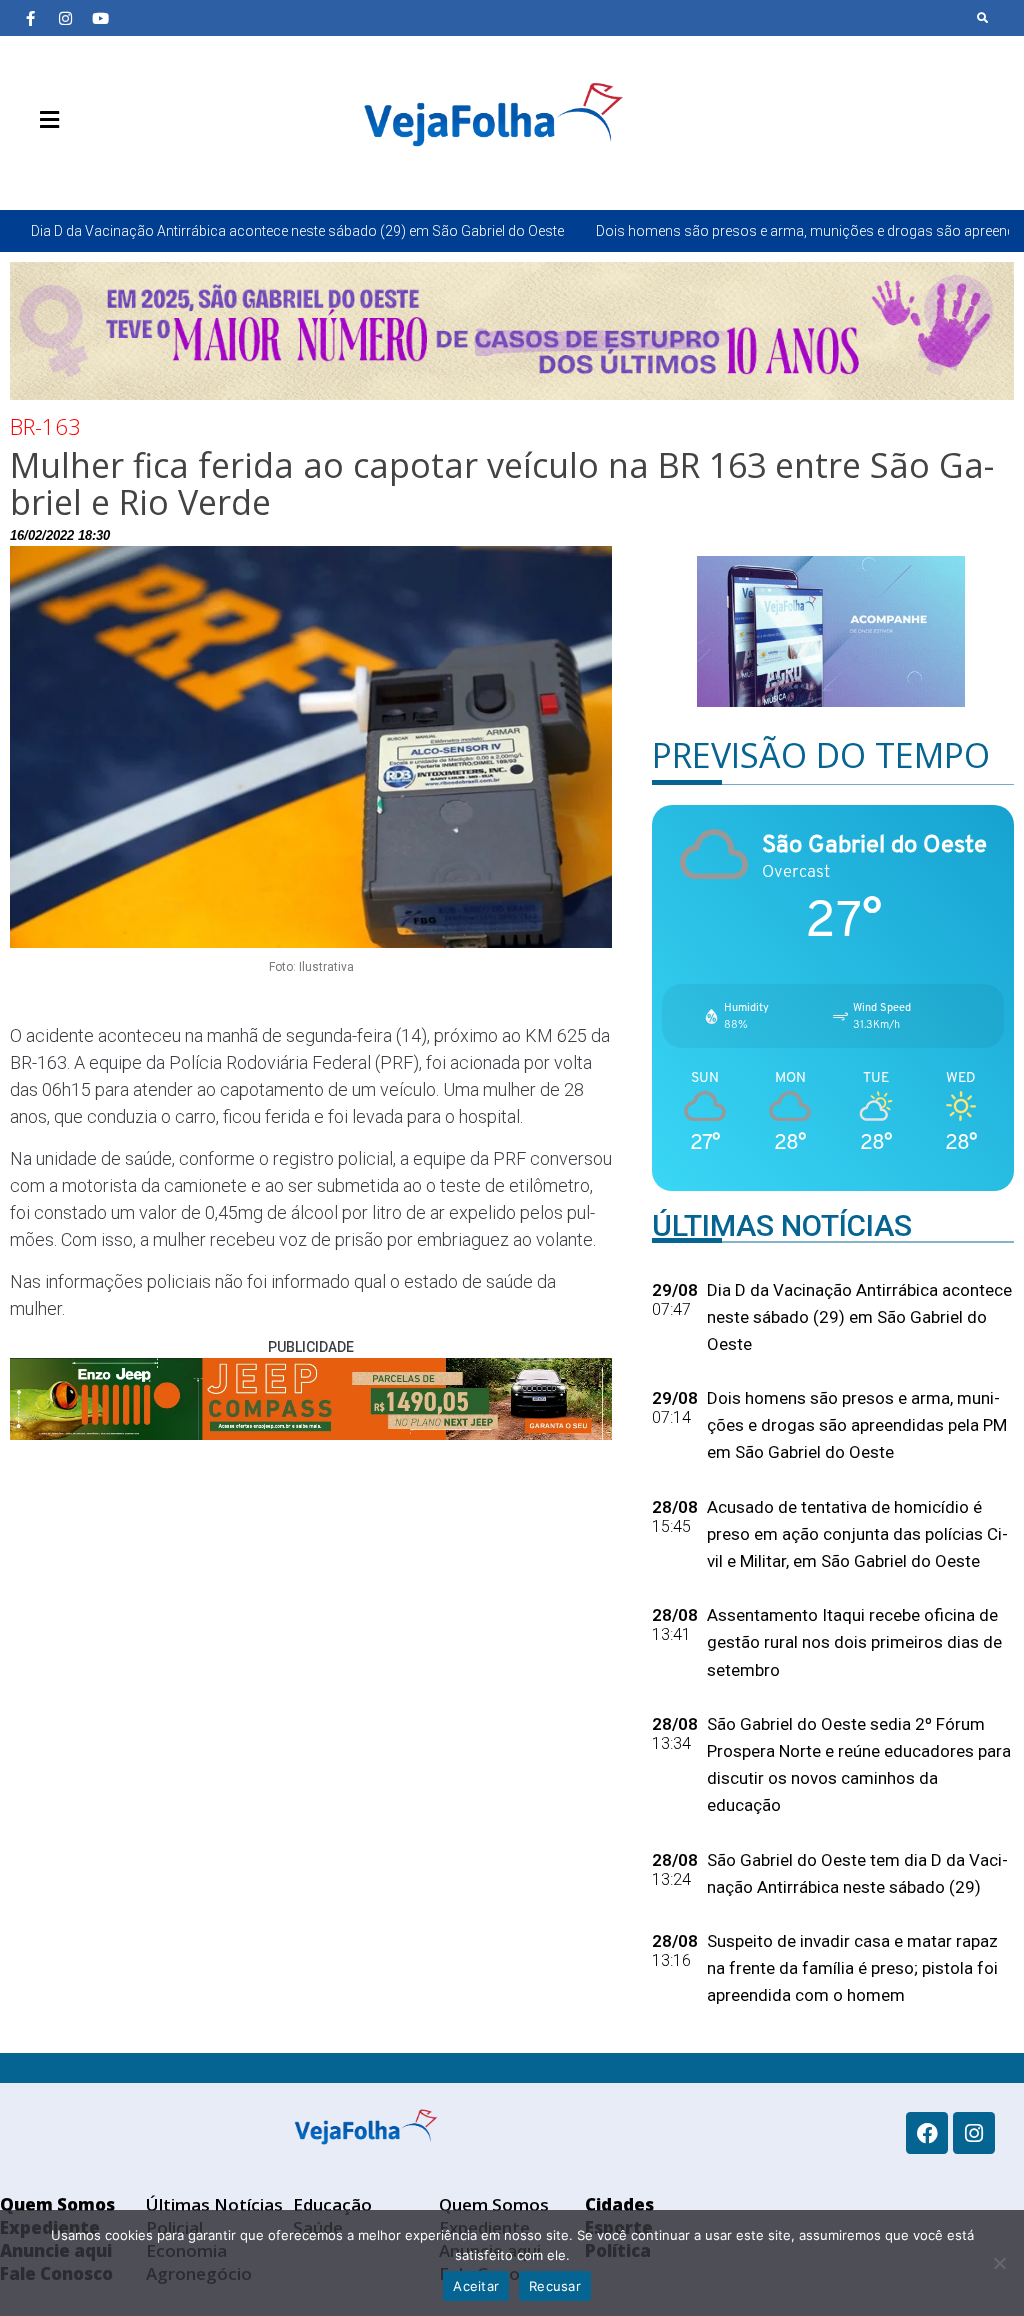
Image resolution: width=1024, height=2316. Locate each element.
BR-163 (45, 426)
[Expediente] (60, 167)
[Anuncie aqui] (90, 167)
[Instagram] (65, 18)
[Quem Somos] (30, 167)
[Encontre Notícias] (983, 18)
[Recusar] (999, 2263)
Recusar (555, 2286)
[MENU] (44, 120)
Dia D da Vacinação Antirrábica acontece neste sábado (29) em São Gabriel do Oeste (297, 231)
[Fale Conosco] (120, 167)
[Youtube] (100, 18)
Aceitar (476, 2286)
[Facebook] (927, 2133)
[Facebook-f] (30, 18)
